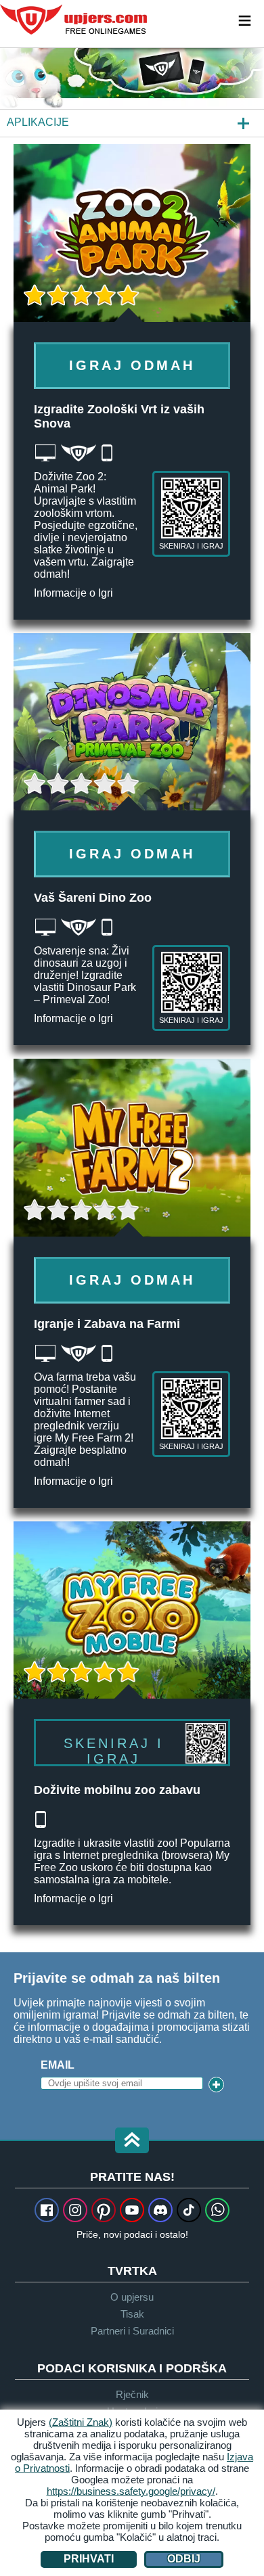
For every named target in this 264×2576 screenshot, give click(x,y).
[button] (132, 2141)
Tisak (132, 2314)
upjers (74, 20)
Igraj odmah (132, 365)
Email (58, 2065)
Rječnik (132, 2394)
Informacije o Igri (73, 593)
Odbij (184, 2559)
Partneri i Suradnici (132, 2331)
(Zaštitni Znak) (81, 2422)
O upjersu (132, 2297)
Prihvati (89, 2559)
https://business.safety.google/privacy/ (131, 2491)
